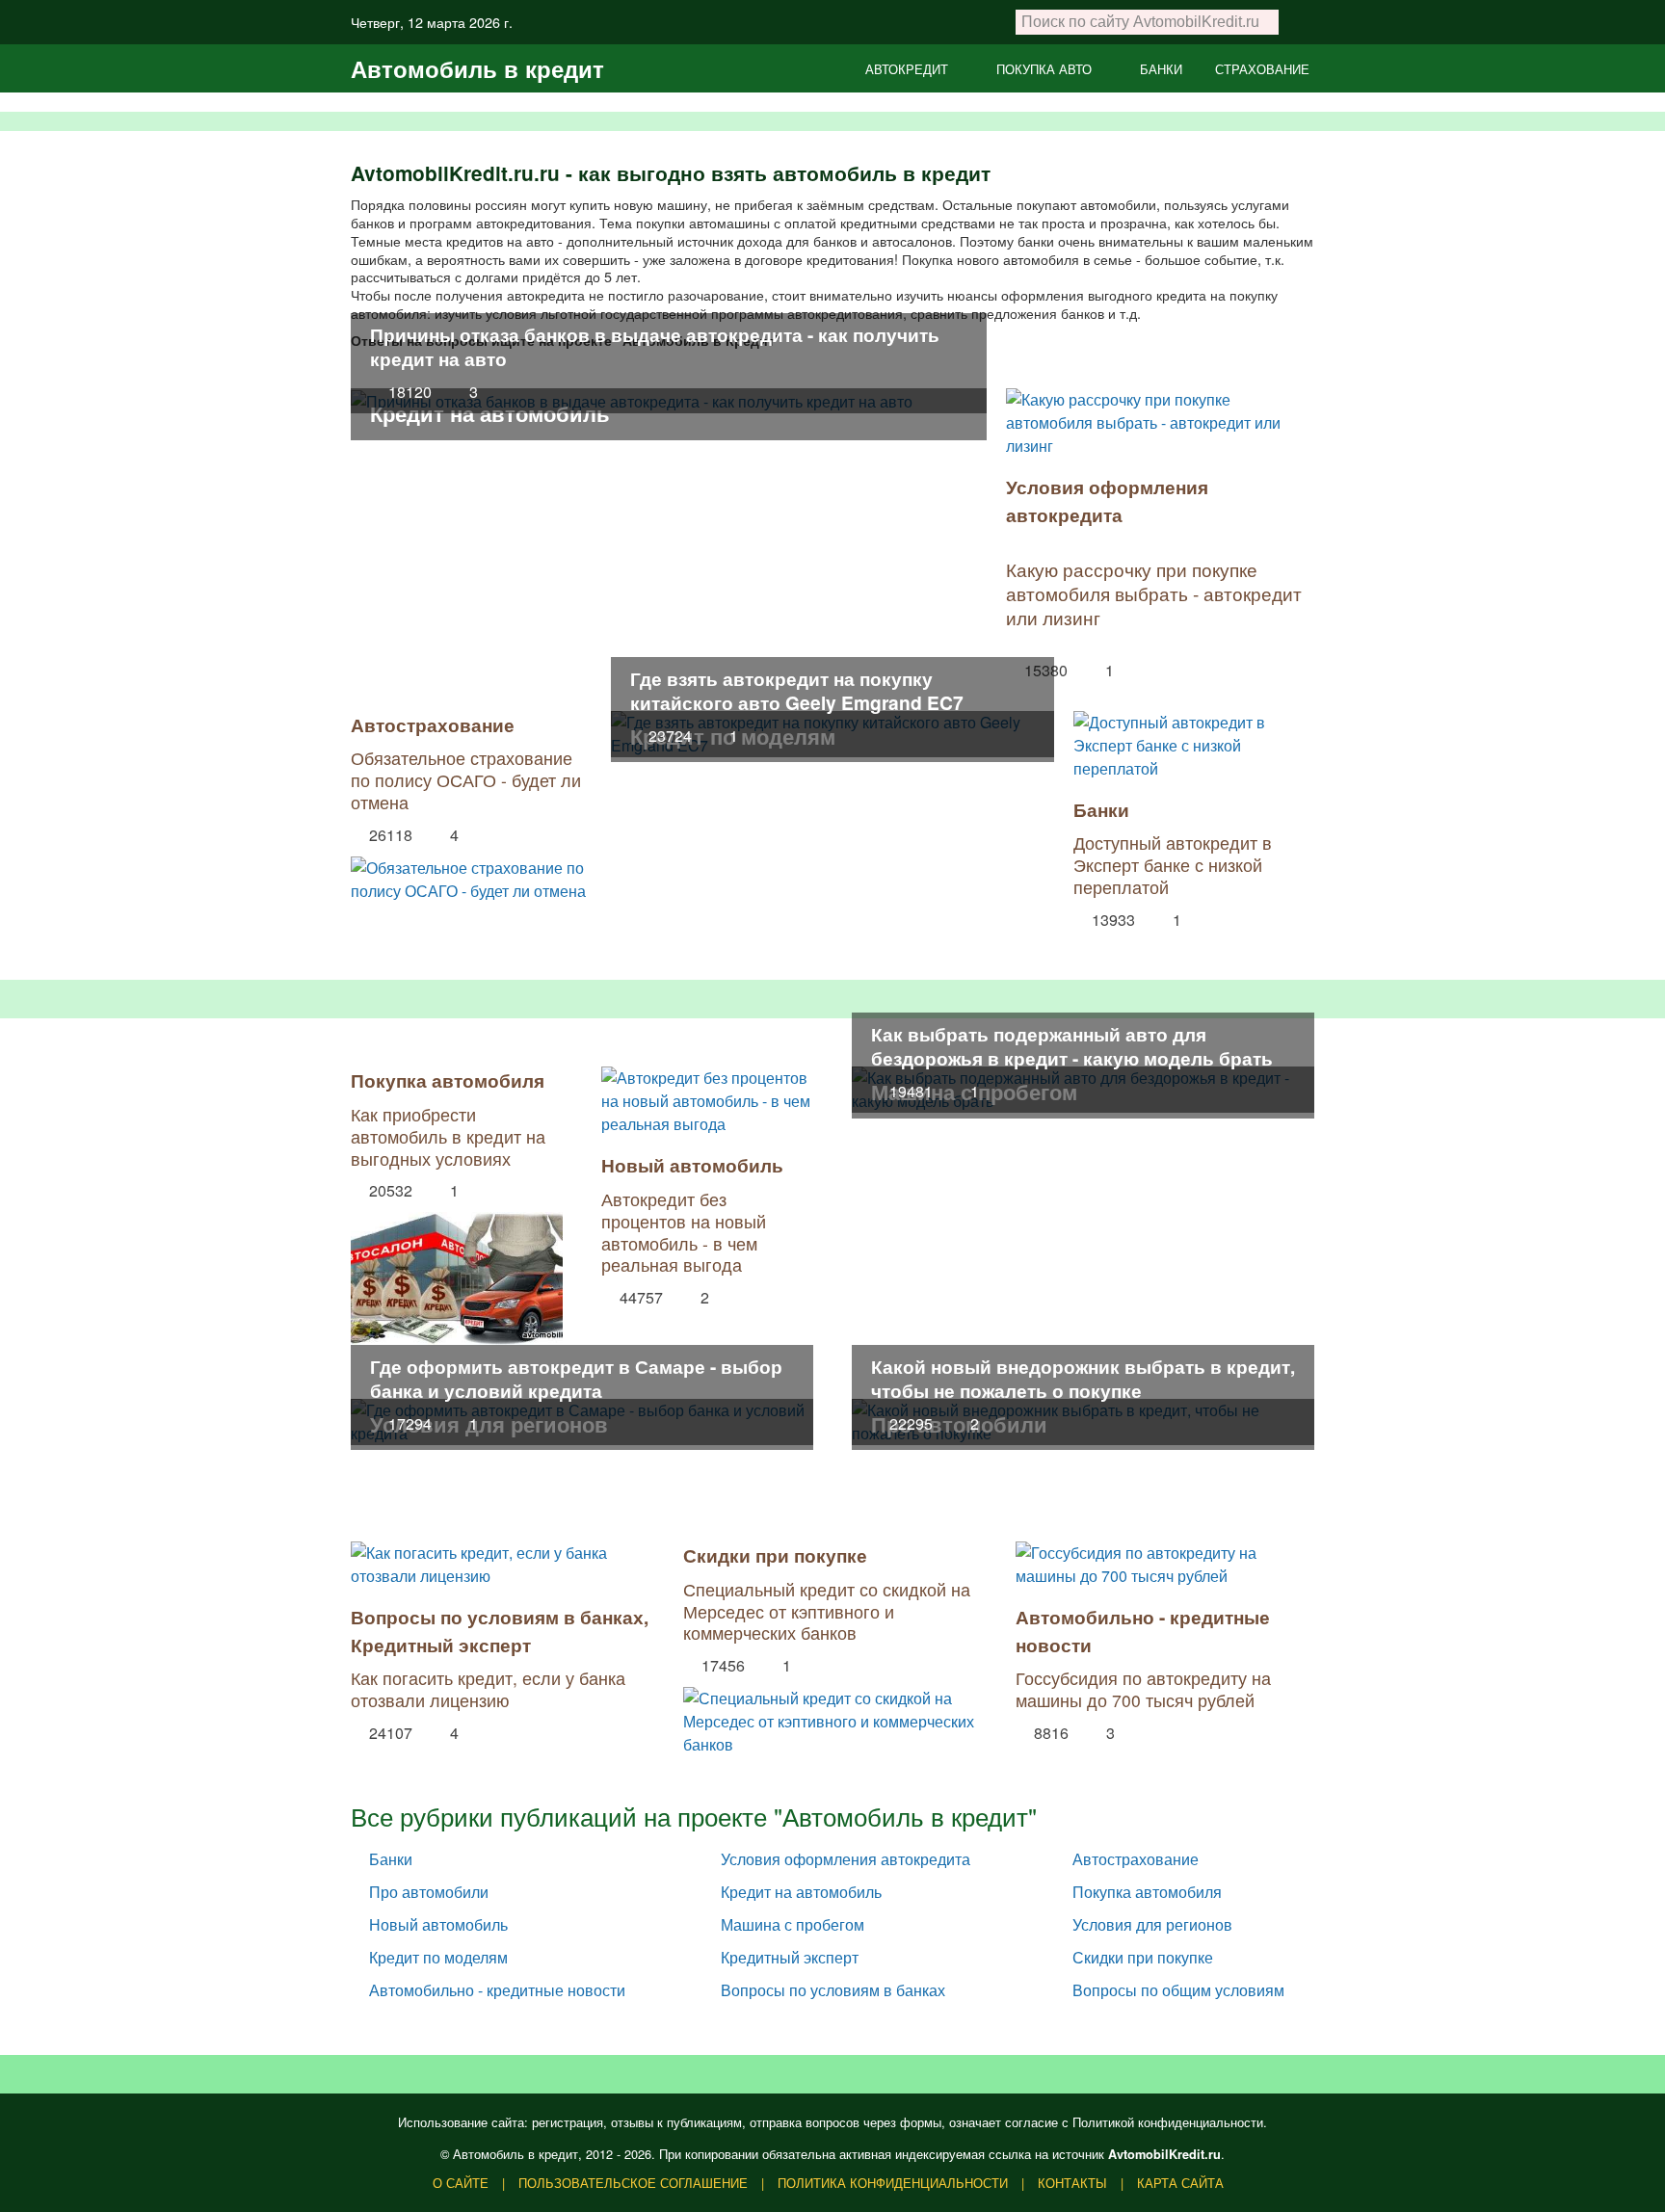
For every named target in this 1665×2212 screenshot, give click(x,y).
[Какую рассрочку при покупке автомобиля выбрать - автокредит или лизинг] (1160, 423)
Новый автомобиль (692, 1165)
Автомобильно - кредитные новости (497, 1990)
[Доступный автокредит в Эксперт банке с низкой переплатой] (1194, 746)
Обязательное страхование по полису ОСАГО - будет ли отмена (466, 780)
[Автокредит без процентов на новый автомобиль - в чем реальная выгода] (707, 1101)
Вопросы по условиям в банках (497, 1617)
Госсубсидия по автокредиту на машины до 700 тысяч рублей (1143, 1689)
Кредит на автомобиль (490, 413)
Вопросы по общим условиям (1178, 1990)
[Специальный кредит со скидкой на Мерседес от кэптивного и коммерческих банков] (832, 1717)
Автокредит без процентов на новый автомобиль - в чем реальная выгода (684, 1232)
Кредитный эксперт (441, 1645)
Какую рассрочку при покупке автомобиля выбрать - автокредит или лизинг (1154, 593)
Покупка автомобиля (448, 1080)
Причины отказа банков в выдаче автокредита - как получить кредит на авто (655, 346)
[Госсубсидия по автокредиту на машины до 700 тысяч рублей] (1165, 1565)
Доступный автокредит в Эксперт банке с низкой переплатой (1173, 865)
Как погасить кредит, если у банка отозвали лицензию (488, 1689)
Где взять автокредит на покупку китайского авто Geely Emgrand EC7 (797, 690)
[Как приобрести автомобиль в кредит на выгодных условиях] (457, 1274)
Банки (1101, 809)
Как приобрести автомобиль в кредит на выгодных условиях (448, 1136)
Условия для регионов (1152, 1924)
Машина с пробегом (793, 1924)
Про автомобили (429, 1892)
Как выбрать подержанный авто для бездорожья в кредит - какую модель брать (1072, 1046)
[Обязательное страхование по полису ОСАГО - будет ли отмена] (471, 875)
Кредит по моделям (438, 1957)
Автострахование (433, 724)
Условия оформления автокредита (1107, 500)
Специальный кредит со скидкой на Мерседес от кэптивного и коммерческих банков (827, 1611)
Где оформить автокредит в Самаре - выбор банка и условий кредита (576, 1378)
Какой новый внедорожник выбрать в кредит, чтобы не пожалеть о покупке (1083, 1378)
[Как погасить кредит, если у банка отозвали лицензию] (500, 1565)
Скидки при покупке (775, 1555)
